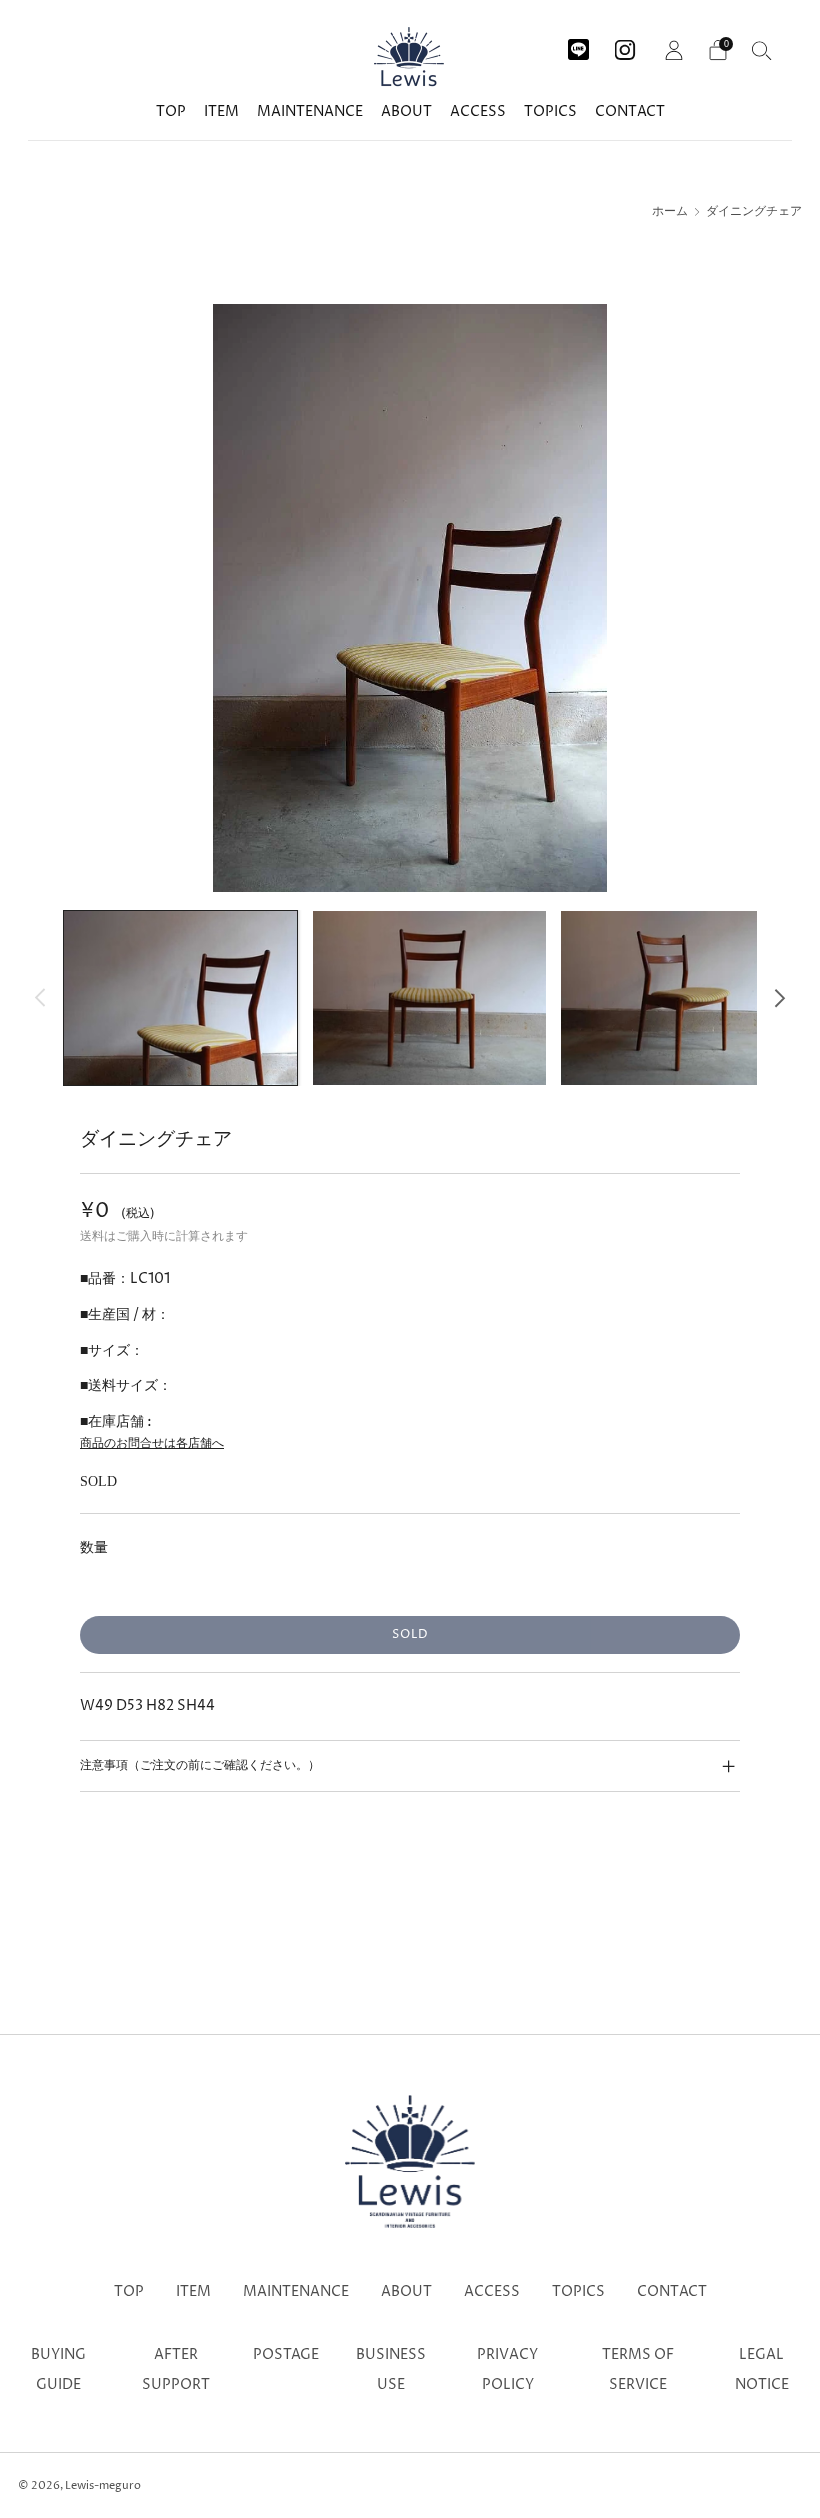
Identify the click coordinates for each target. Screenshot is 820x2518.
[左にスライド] (40, 997)
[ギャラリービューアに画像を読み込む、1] (180, 998)
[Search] (762, 50)
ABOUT (406, 111)
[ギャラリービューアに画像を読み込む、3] (677, 998)
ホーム (670, 212)
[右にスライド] (779, 997)
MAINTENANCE (310, 111)
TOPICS (550, 111)
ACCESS (478, 111)
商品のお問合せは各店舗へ (152, 1443)
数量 (94, 1547)
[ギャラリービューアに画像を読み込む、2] (429, 998)
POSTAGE (286, 2355)
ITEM (221, 111)
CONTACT (630, 111)
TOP (171, 111)
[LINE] (578, 42)
